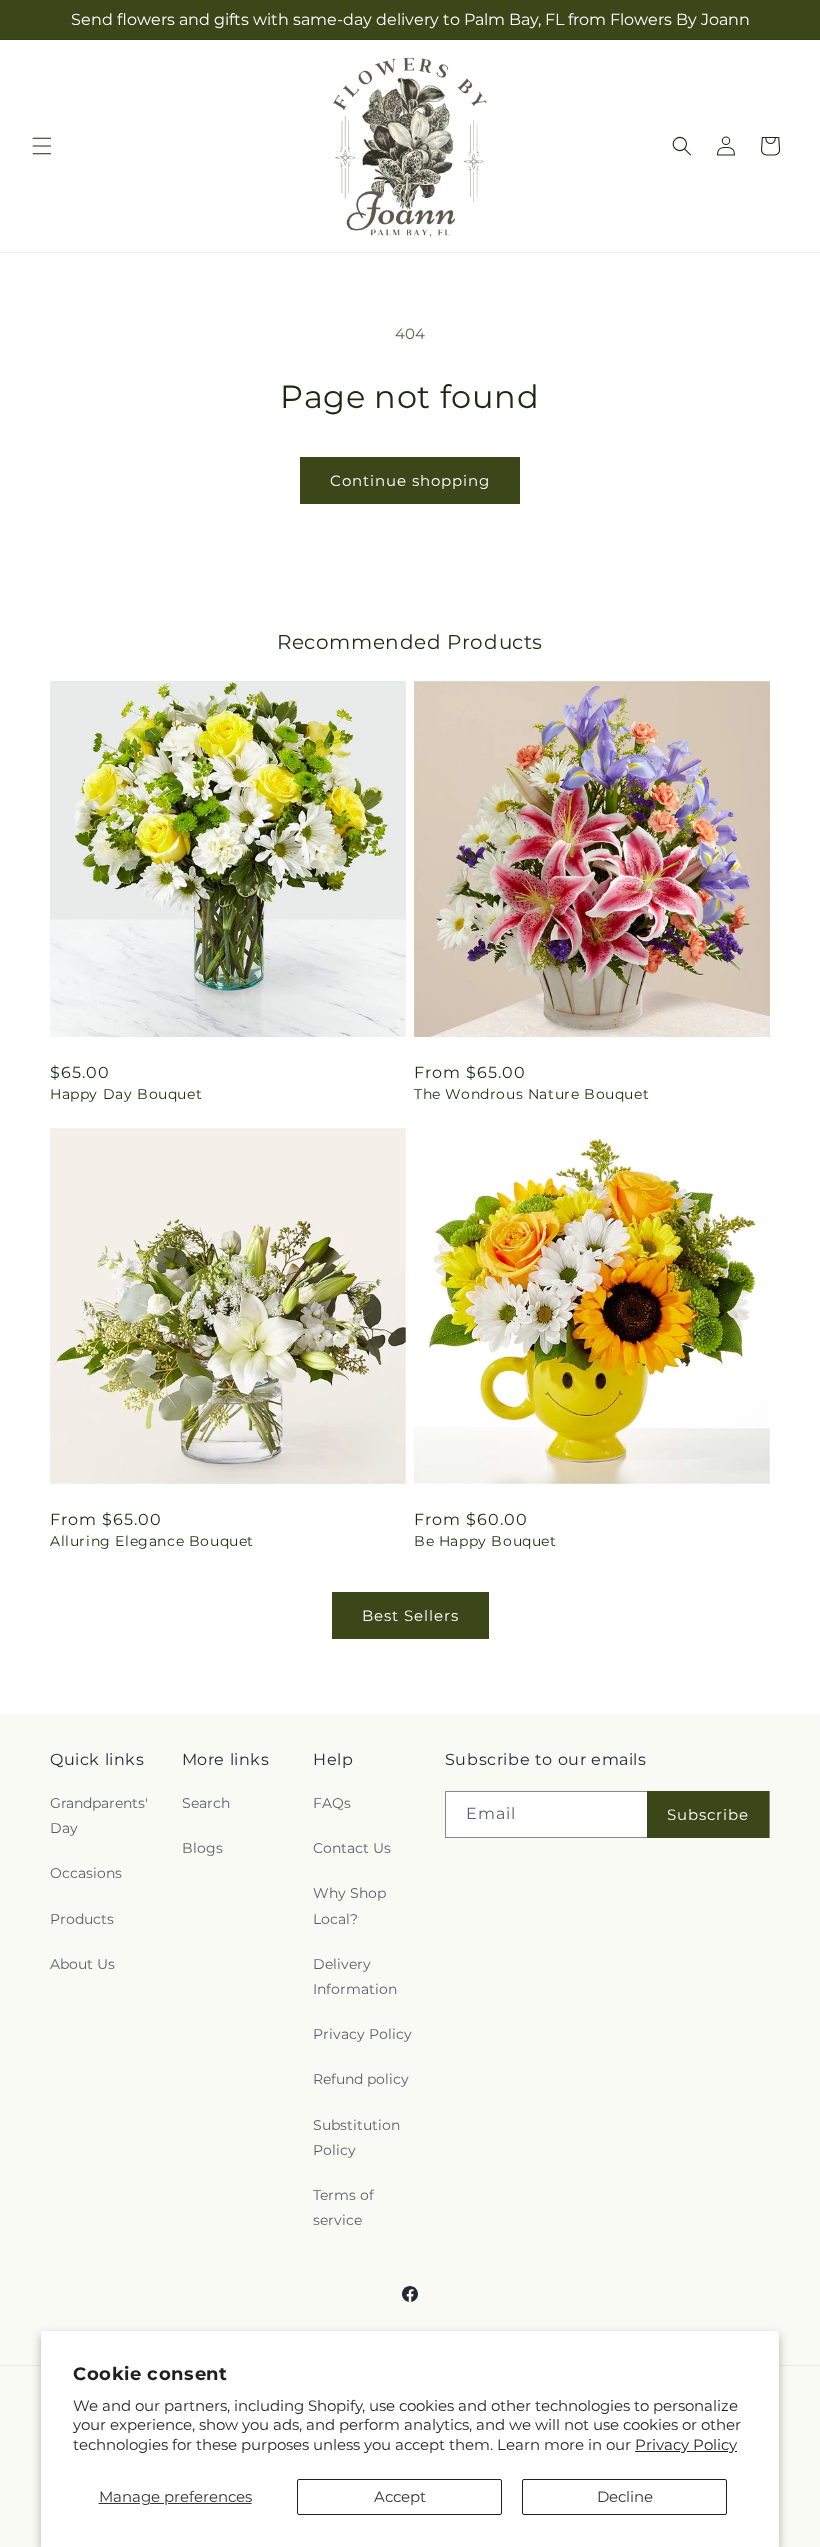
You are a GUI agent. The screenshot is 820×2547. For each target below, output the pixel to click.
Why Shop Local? (349, 1905)
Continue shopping (410, 480)
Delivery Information (355, 1976)
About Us (82, 1964)
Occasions (86, 1873)
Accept (400, 2496)
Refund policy (361, 2079)
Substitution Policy (356, 2137)
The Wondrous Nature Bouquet (531, 1094)
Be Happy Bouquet (485, 1541)
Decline (625, 2496)
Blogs (202, 1848)
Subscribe (708, 1814)
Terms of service (343, 2207)
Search (206, 1803)
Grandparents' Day (99, 1815)
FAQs (332, 1803)
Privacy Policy (686, 2444)
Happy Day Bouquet (126, 1094)
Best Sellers (410, 1615)
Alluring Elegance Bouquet (152, 1541)
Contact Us (352, 1848)
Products (82, 1919)
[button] (42, 146)
